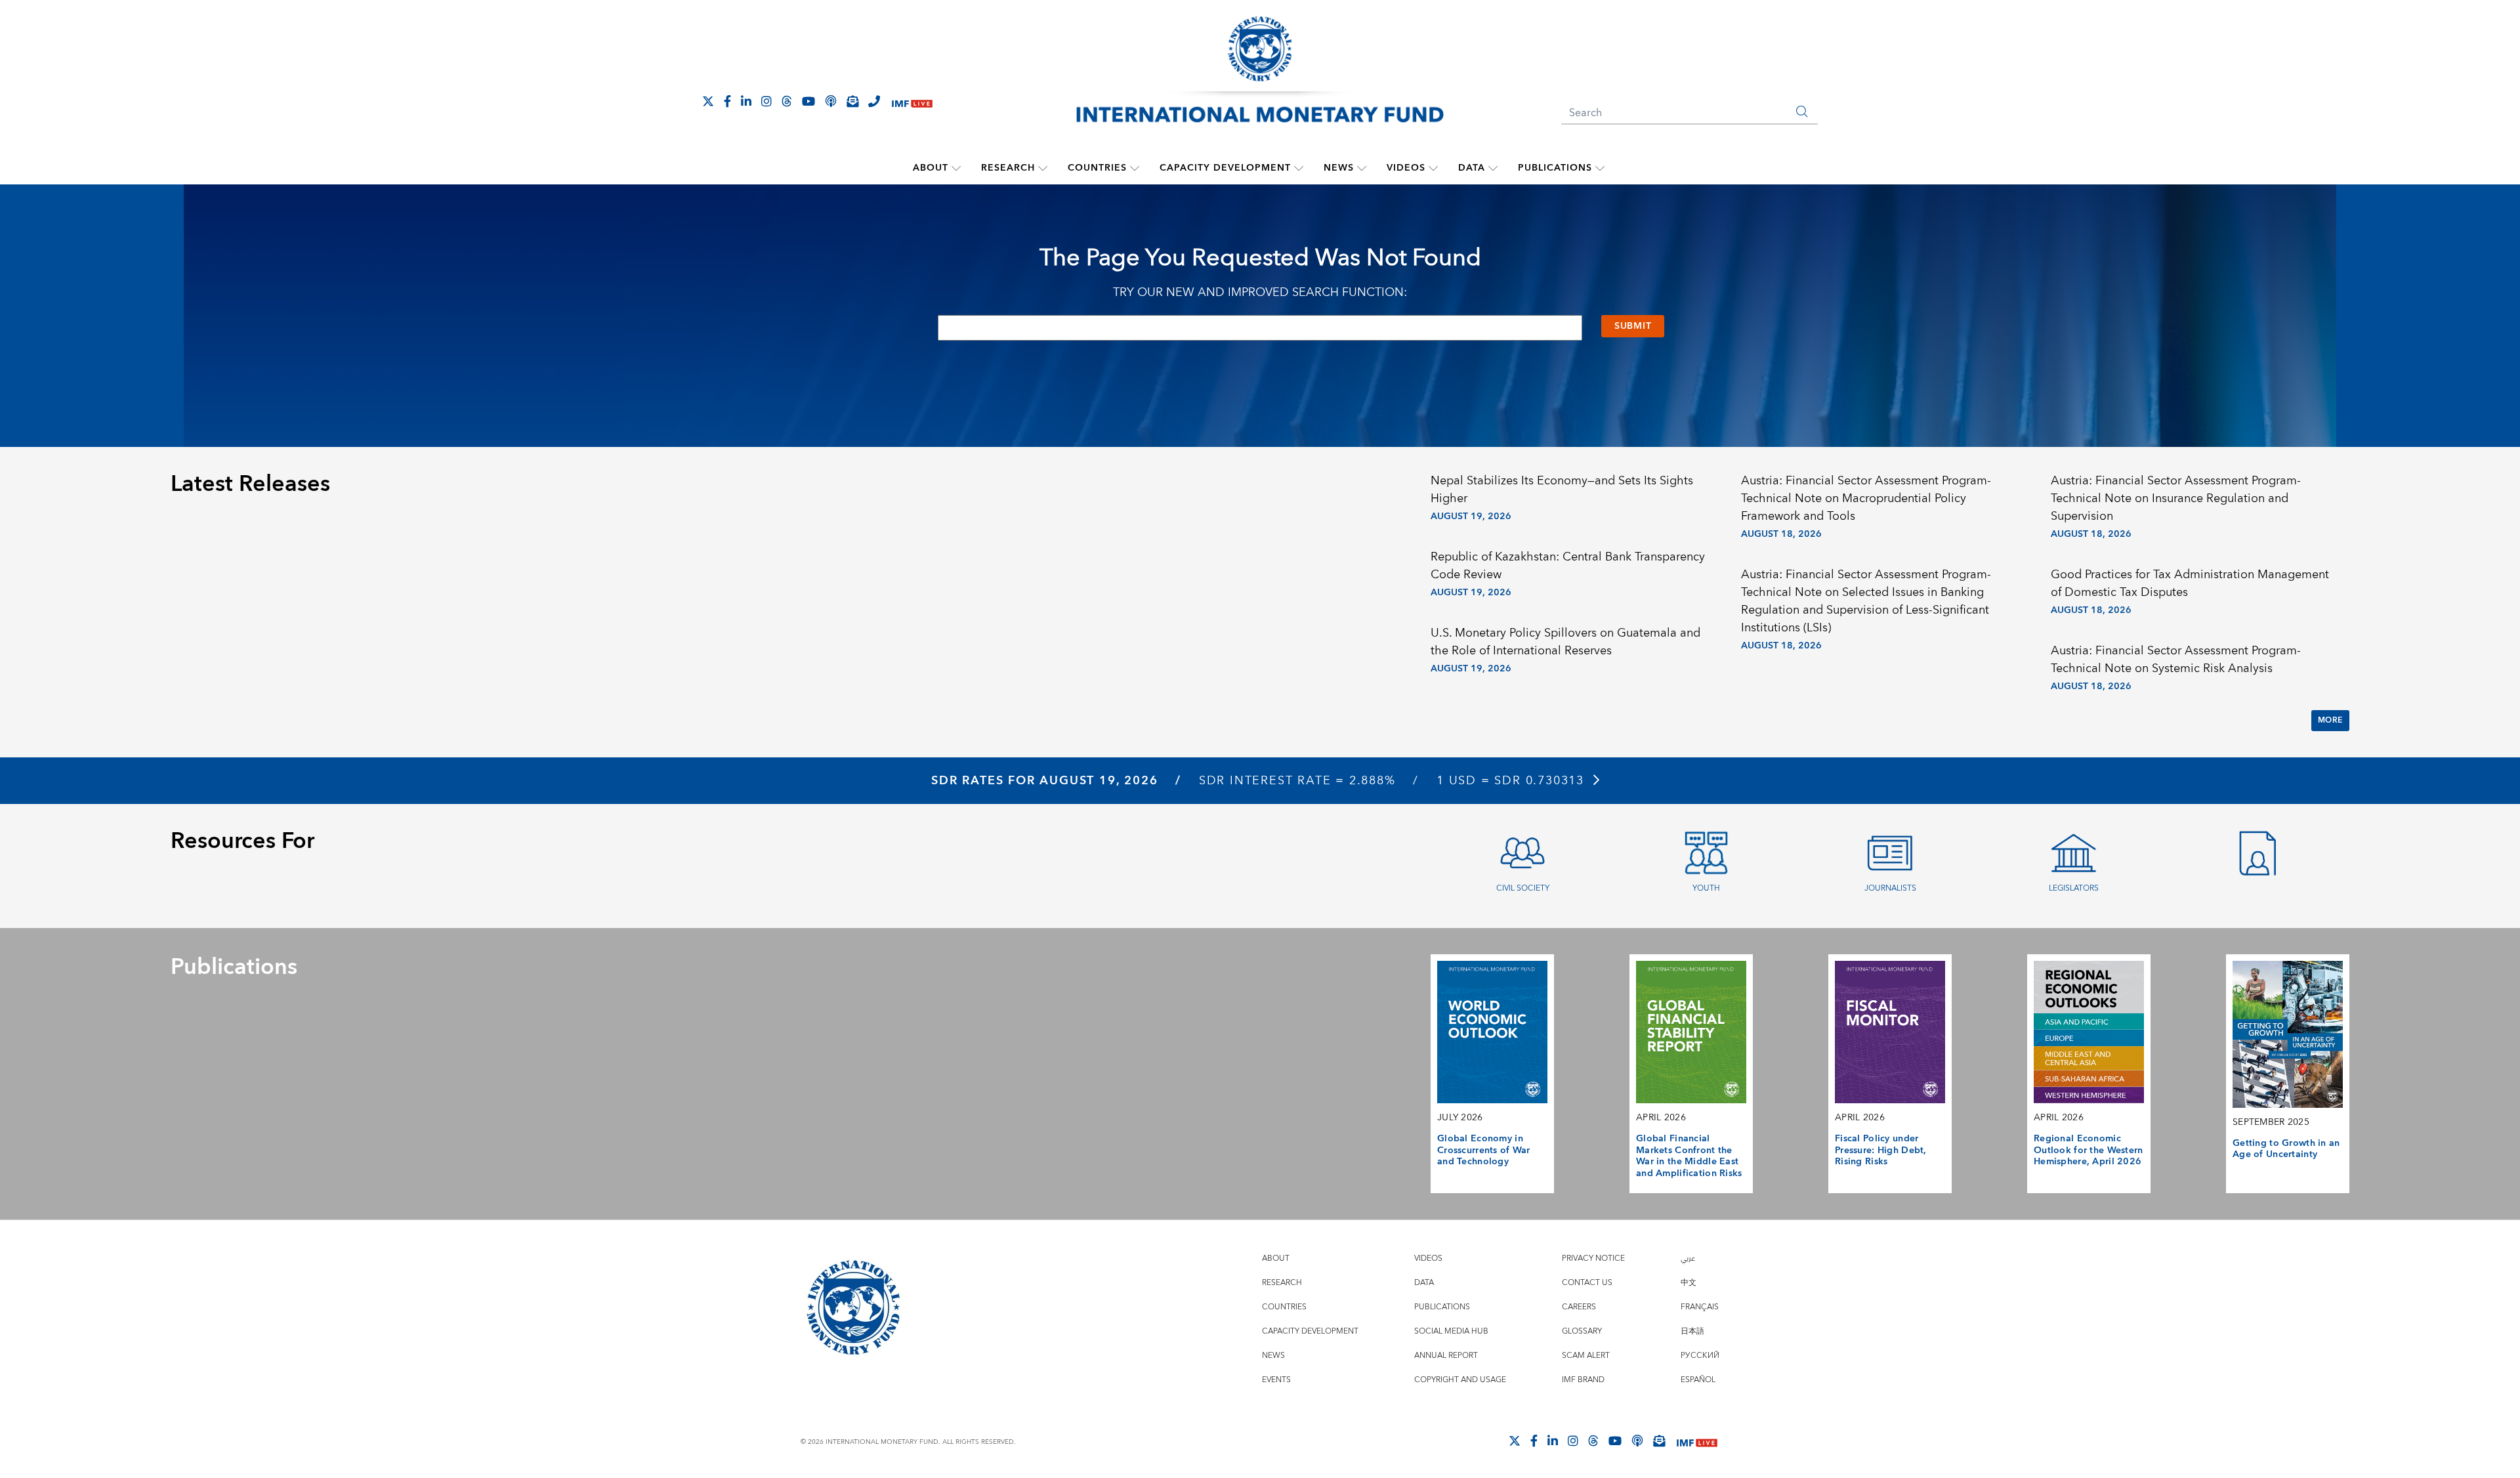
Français (1700, 1307)
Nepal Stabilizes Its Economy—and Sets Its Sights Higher (1562, 490)
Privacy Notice (1593, 1258)
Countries (1097, 168)
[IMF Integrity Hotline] (874, 101)
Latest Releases (250, 484)
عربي (1688, 1258)
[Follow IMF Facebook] (727, 101)
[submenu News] (1362, 168)
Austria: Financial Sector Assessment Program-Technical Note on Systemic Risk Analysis (2176, 660)
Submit (1633, 326)
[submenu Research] (1043, 168)
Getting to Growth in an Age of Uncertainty (2286, 1149)
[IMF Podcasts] (1637, 1441)
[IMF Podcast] (831, 101)
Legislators (2074, 888)
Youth (1706, 888)
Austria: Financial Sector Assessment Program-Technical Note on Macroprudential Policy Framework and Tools (1866, 498)
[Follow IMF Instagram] (766, 101)
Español (1698, 1380)
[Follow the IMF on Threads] (787, 101)
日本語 (1692, 1331)
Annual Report (1446, 1356)
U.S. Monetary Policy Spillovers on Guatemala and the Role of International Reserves (1565, 642)
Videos (1406, 168)
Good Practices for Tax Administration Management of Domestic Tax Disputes (2190, 583)
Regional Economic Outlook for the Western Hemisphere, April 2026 (2089, 1150)
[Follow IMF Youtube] (808, 101)
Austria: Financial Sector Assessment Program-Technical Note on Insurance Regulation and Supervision (2176, 498)
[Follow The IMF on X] (708, 101)
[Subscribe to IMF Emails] (852, 101)
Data (1472, 168)
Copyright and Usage (1460, 1380)
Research (1008, 168)
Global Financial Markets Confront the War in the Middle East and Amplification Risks (1689, 1156)
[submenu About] (956, 168)
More (2330, 720)
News (1339, 168)
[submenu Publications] (1600, 168)
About (931, 168)
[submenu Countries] (1135, 168)
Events (1276, 1380)
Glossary (1582, 1331)
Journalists (1890, 888)
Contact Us (1587, 1283)
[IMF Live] (912, 102)
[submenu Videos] (1433, 168)
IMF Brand (1583, 1380)
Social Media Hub (1451, 1331)
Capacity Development (1225, 168)
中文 (1689, 1283)
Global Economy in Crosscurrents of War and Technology (1484, 1150)
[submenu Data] (1493, 168)
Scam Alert (1586, 1356)
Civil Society (1523, 888)
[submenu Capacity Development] (1299, 168)
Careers (1579, 1307)
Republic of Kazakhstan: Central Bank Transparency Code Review (1568, 566)
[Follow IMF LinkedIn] (746, 101)
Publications (1555, 168)
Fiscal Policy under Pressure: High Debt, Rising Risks (1881, 1150)
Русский (1700, 1356)
